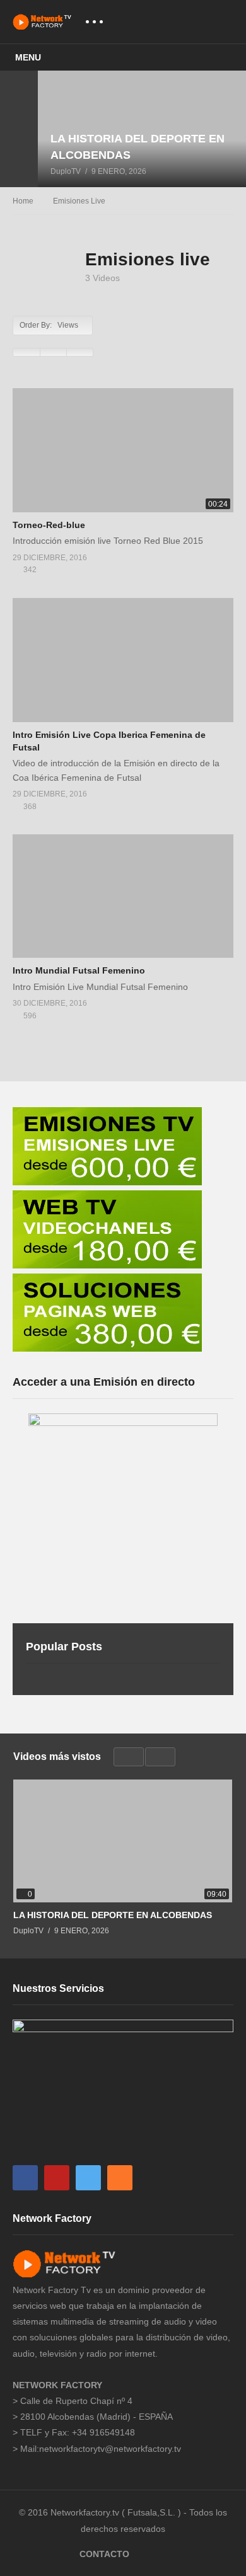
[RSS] (120, 2178)
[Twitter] (88, 2178)
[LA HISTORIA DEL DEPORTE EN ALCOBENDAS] (142, 129)
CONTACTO (104, 2554)
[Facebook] (25, 2178)
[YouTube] (57, 2178)
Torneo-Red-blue (49, 525)
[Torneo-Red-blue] (123, 450)
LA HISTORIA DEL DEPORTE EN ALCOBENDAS (113, 1915)
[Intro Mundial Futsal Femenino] (123, 896)
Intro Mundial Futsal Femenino (79, 970)
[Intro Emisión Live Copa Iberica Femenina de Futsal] (123, 660)
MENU (28, 57)
